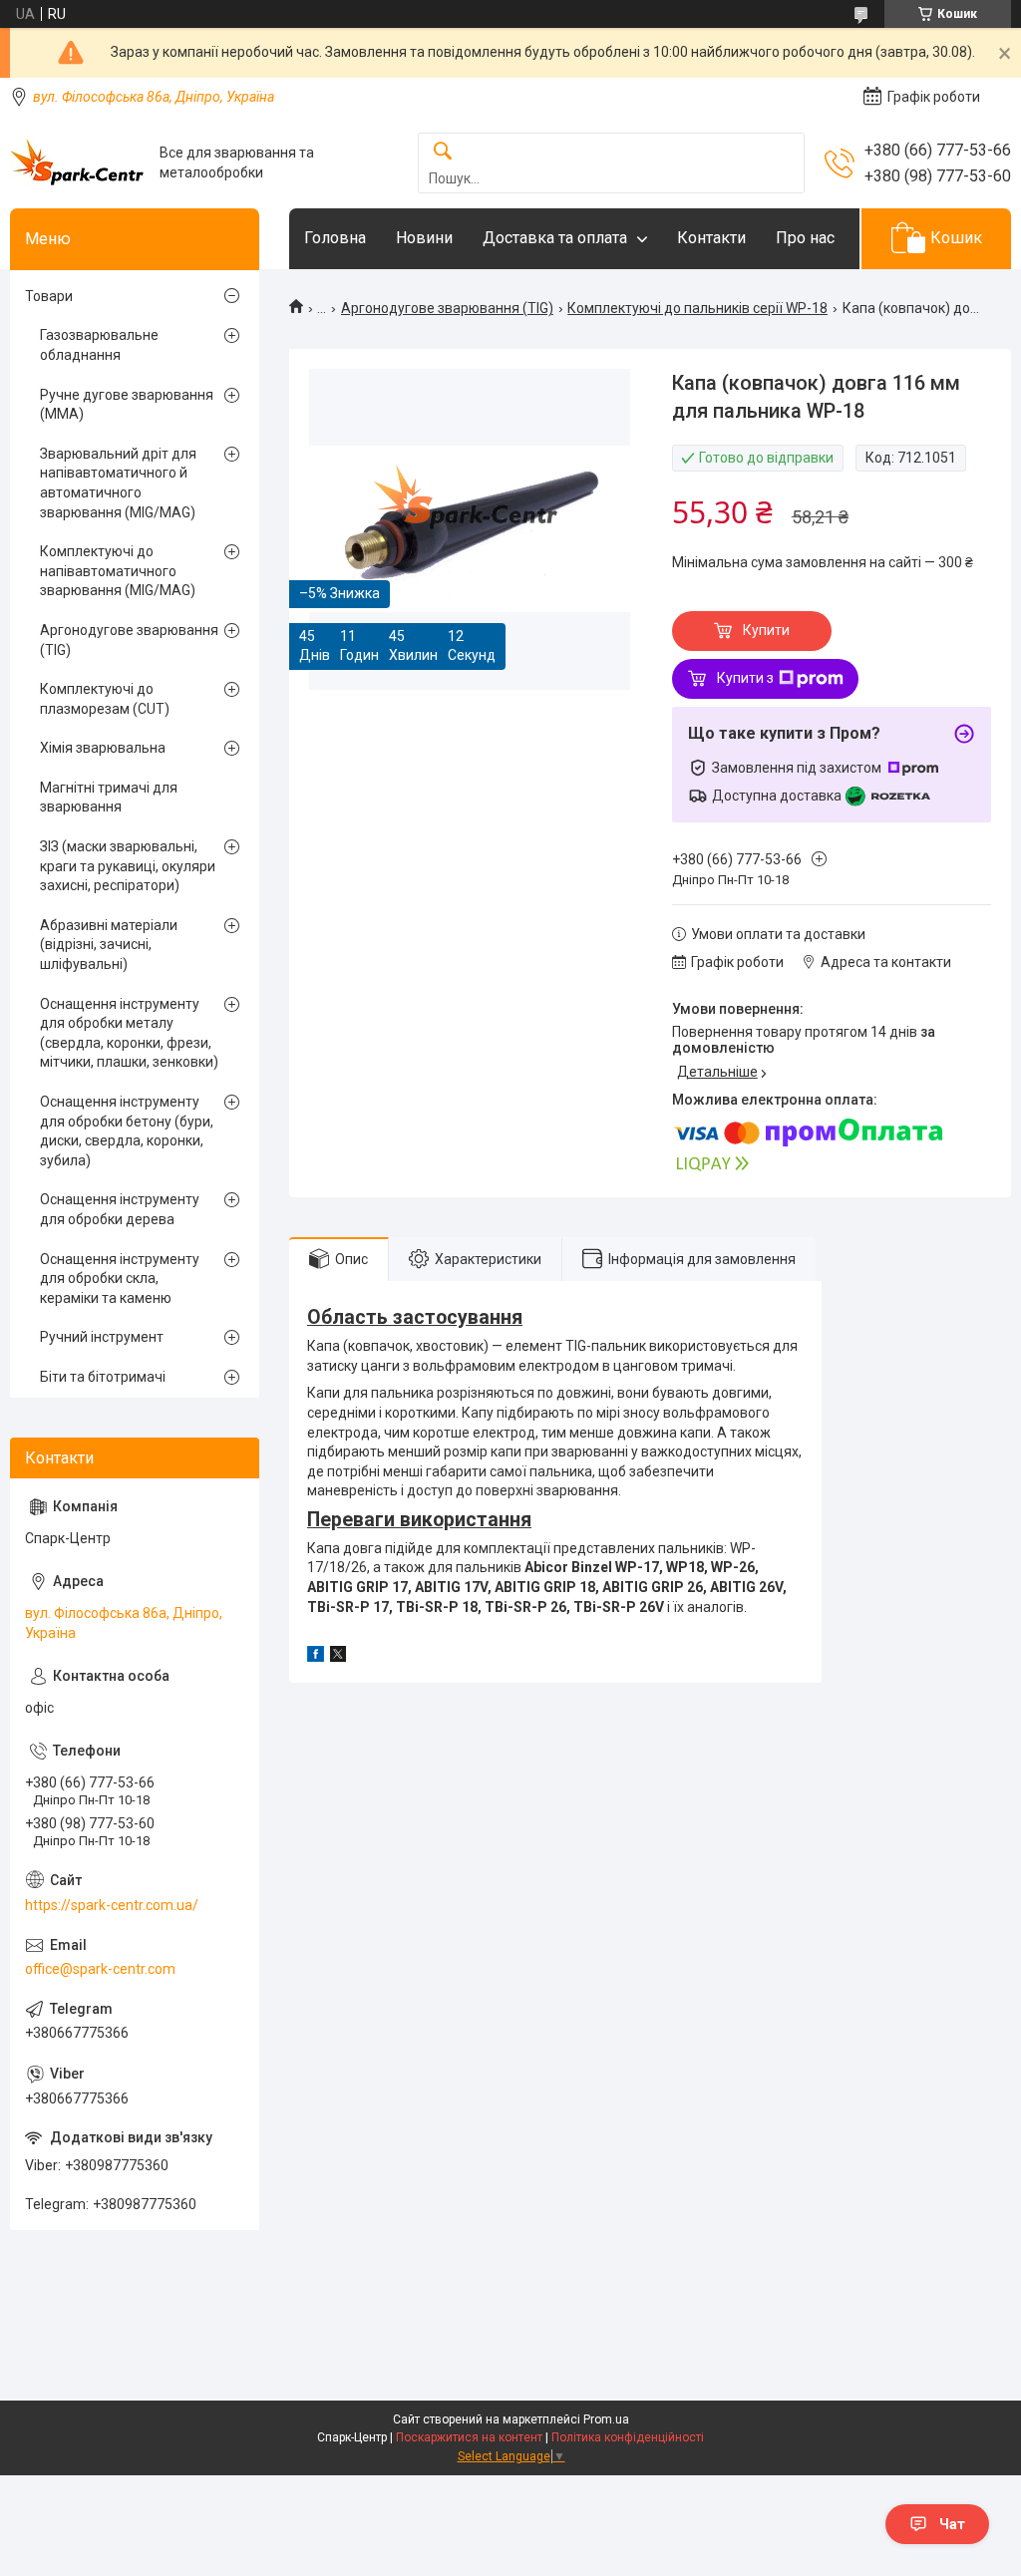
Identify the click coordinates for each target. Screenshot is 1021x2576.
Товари (49, 296)
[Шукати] (443, 152)
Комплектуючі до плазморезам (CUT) (105, 699)
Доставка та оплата (555, 238)
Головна (335, 238)
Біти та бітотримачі (103, 1377)
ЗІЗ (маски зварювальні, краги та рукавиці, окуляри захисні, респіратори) (128, 866)
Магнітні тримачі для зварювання (109, 798)
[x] (338, 1657)
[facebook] (316, 1657)
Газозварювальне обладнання (99, 345)
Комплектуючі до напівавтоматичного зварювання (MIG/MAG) (118, 571)
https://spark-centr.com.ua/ (112, 1905)
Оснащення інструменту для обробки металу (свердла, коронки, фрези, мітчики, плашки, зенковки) (129, 1033)
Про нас (805, 238)
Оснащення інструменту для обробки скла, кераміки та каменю (120, 1279)
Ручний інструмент (102, 1337)
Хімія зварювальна (103, 748)
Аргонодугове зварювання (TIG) (447, 308)
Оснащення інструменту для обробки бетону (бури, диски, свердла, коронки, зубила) (127, 1131)
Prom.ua (606, 2419)
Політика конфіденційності (628, 2437)
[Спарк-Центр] (77, 163)
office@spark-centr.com (100, 1969)
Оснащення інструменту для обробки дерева (120, 1209)
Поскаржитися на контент (469, 2437)
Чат (952, 2524)
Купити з (745, 678)
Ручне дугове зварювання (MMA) (127, 405)
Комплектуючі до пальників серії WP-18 (697, 308)
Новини (424, 238)
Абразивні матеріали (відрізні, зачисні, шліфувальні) (109, 945)
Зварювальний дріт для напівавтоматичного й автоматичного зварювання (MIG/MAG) (118, 483)
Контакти (711, 238)
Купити (766, 630)
